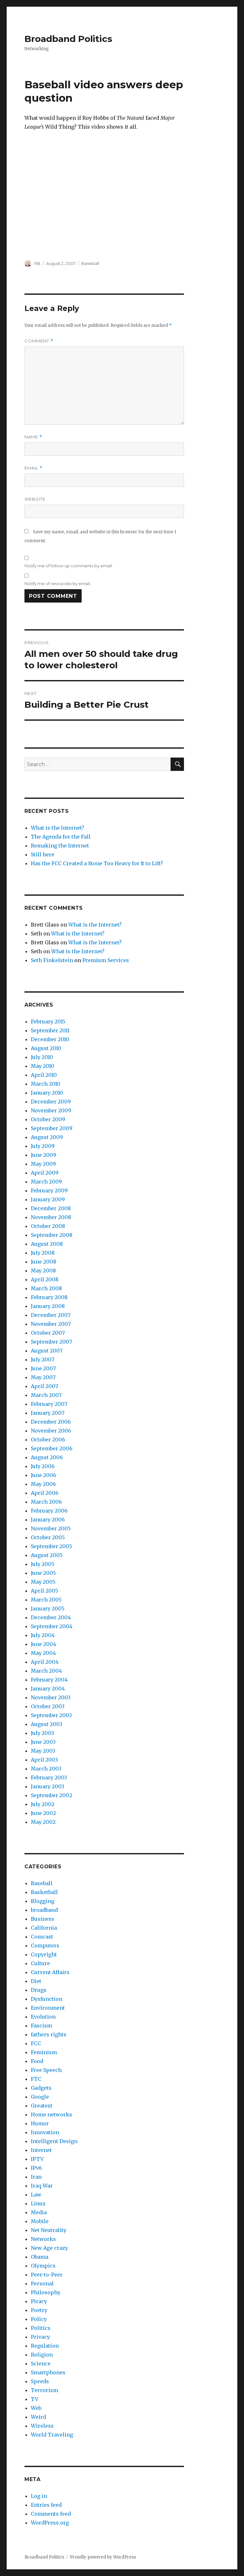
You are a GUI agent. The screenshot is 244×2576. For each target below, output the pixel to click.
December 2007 (51, 1315)
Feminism (44, 2052)
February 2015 (48, 1022)
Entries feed (46, 2505)
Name (33, 437)
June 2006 (44, 1475)
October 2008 (48, 1226)
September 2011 (50, 1030)
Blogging (43, 1901)
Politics (41, 2328)
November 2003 (51, 1697)
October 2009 (48, 1119)
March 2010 (46, 1084)
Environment (48, 2008)
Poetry (39, 2310)
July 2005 (43, 1564)
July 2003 (42, 1733)
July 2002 (43, 1804)
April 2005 (44, 1591)
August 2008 (47, 1244)
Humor (40, 2123)
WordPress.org (50, 2523)
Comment (39, 341)
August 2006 (47, 1457)
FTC (36, 2079)
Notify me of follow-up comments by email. (69, 566)
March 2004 (46, 1671)
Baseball (90, 263)
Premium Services (106, 960)
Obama (40, 2257)
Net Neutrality (49, 2230)
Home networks (51, 2114)
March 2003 (46, 1769)
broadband (44, 1910)
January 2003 (47, 1786)
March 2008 (46, 1288)
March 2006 (46, 1502)
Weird (38, 2417)
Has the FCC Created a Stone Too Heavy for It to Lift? (97, 863)
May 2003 (43, 1751)
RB (37, 263)
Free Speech (46, 2070)
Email (34, 468)
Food (37, 2061)
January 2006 (48, 1520)
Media (39, 2212)
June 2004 (44, 1644)
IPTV (37, 2159)
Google (40, 2097)
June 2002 (43, 1813)
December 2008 (51, 1208)
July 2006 (43, 1466)
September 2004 (52, 1626)
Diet (36, 1981)
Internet (41, 2150)
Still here (43, 854)
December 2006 (51, 1422)
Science (41, 2364)
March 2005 (46, 1600)
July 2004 (43, 1635)
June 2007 (43, 1368)
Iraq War (42, 2186)
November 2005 (51, 1528)
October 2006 (48, 1440)
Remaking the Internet (60, 846)
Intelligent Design (54, 2141)
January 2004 (48, 1689)
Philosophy (46, 2292)
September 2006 (52, 1448)
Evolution (43, 2017)
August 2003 (47, 1724)
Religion (42, 2355)
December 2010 (50, 1039)
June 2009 (44, 1155)
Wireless (42, 2426)
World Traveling (52, 2435)
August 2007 (47, 1351)
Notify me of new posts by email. (58, 583)
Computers (45, 1945)
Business (43, 1919)
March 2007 (46, 1395)
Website (35, 499)
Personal (42, 2283)
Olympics (43, 2266)
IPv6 (36, 2168)
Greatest (42, 2106)
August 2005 (47, 1555)
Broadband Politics (68, 39)
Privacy (40, 2337)
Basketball (44, 1892)
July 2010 (42, 1057)
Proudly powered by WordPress (103, 2557)
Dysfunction (47, 1999)
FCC (36, 2043)
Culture (40, 1963)
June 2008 (44, 1262)
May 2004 (43, 1653)
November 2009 (51, 1110)
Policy (39, 2319)
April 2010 (44, 1075)
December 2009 (51, 1102)
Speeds (40, 2381)
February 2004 (49, 1680)
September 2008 (52, 1235)
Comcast (42, 1937)
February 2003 (49, 1777)
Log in (39, 2496)
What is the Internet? (58, 828)
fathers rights (49, 2034)
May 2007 (43, 1377)
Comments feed (51, 2514)
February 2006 (49, 1511)
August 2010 (46, 1048)
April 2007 (44, 1386)
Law (36, 2195)
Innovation (45, 2132)
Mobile (40, 2221)
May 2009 (43, 1164)
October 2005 (48, 1537)
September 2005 (51, 1546)
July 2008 (43, 1253)
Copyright (44, 1954)
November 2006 (51, 1431)
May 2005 (43, 1582)
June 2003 (43, 1742)
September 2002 (51, 1795)
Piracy (39, 2301)
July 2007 (43, 1359)
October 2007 (48, 1333)
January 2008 (48, 1306)
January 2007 (48, 1413)
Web (36, 2408)
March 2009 (46, 1182)
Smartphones (48, 2372)
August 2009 (47, 1137)
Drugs (39, 1990)
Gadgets (41, 2088)
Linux (38, 2203)
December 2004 (51, 1617)
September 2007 (51, 1342)
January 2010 (47, 1093)
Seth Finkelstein (52, 960)
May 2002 (43, 1822)
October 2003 (48, 1706)
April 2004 (45, 1662)
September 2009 (52, 1128)
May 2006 (43, 1484)
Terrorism (44, 2390)
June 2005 (43, 1573)
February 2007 (49, 1404)
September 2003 (51, 1715)
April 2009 (45, 1173)
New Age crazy (49, 2248)
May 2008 (43, 1271)
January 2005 (48, 1608)
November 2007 (51, 1324)
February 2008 (49, 1297)
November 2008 (51, 1217)
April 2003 (44, 1760)
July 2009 (43, 1146)
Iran (36, 2177)
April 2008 (45, 1279)
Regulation (45, 2346)
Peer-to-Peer (47, 2275)
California (44, 1928)
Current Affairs (50, 1972)
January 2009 (48, 1199)
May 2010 (43, 1066)
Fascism (41, 2026)
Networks (43, 2239)
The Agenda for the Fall (61, 837)
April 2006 (45, 1493)
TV (35, 2399)
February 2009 (49, 1190)
